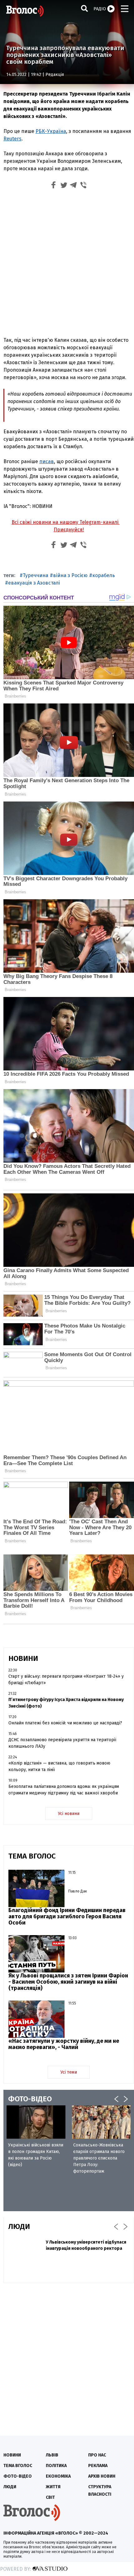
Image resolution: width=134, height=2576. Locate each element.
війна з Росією (70, 575)
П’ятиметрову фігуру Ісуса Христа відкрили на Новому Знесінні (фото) (66, 1703)
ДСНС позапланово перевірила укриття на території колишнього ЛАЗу (62, 1743)
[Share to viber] (84, 186)
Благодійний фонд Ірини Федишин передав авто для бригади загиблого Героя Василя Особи (67, 1916)
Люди (10, 2487)
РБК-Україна (51, 131)
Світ (50, 2497)
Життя (53, 2487)
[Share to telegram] (74, 186)
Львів (52, 2455)
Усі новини (69, 1814)
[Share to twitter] (64, 186)
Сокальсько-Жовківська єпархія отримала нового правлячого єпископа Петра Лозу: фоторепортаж (99, 2158)
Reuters (12, 139)
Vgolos (25, 11)
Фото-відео (18, 2476)
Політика (56, 2466)
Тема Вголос (18, 2466)
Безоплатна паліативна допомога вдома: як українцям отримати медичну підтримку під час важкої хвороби (64, 1790)
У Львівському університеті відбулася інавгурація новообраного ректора (86, 2245)
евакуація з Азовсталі (34, 583)
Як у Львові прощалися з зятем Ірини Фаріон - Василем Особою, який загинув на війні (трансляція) (68, 1982)
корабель (104, 575)
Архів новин (102, 2476)
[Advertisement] (67, 262)
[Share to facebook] (54, 186)
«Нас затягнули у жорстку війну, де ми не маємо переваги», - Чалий (64, 2044)
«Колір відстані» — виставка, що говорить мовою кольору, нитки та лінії (59, 1766)
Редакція (55, 75)
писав (47, 461)
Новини (12, 2455)
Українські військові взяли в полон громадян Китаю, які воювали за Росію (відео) (36, 2155)
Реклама (98, 2466)
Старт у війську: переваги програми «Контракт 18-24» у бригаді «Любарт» (66, 1680)
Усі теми (69, 2072)
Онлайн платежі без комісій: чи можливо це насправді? (65, 1723)
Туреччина (36, 575)
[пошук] (84, 8)
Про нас (97, 2455)
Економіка (58, 2476)
